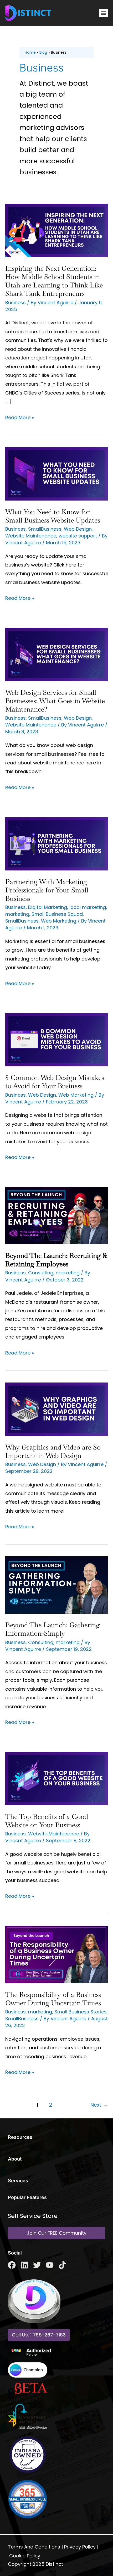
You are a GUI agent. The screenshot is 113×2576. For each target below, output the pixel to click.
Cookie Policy (25, 2556)
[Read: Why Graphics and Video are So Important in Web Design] (56, 1409)
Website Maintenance (31, 536)
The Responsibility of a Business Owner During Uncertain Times (53, 1999)
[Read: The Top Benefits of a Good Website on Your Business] (56, 1778)
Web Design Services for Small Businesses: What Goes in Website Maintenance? (55, 701)
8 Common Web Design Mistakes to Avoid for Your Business (55, 1082)
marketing (17, 914)
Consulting (41, 1273)
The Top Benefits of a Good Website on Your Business (47, 1821)
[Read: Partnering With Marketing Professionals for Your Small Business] (56, 843)
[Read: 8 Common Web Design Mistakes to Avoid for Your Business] (56, 1039)
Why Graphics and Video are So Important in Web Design (53, 1451)
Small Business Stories (81, 2012)
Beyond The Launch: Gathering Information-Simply (52, 1629)
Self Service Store (33, 2216)
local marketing (88, 907)
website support (78, 536)
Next (99, 2105)
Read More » (20, 417)
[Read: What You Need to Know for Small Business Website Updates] (56, 473)
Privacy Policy (80, 2547)
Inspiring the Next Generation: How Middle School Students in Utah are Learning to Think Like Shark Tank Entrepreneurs (54, 281)
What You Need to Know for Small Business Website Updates (53, 516)
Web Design (78, 529)
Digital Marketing (48, 907)
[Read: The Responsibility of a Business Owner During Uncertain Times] (56, 1954)
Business (16, 302)
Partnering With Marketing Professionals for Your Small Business (47, 890)
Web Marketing (59, 921)
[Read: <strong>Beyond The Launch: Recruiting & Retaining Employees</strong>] (56, 1215)
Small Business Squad (57, 914)
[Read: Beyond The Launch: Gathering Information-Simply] (56, 1585)
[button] (103, 13)
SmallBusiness (45, 529)
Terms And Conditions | (35, 2547)
